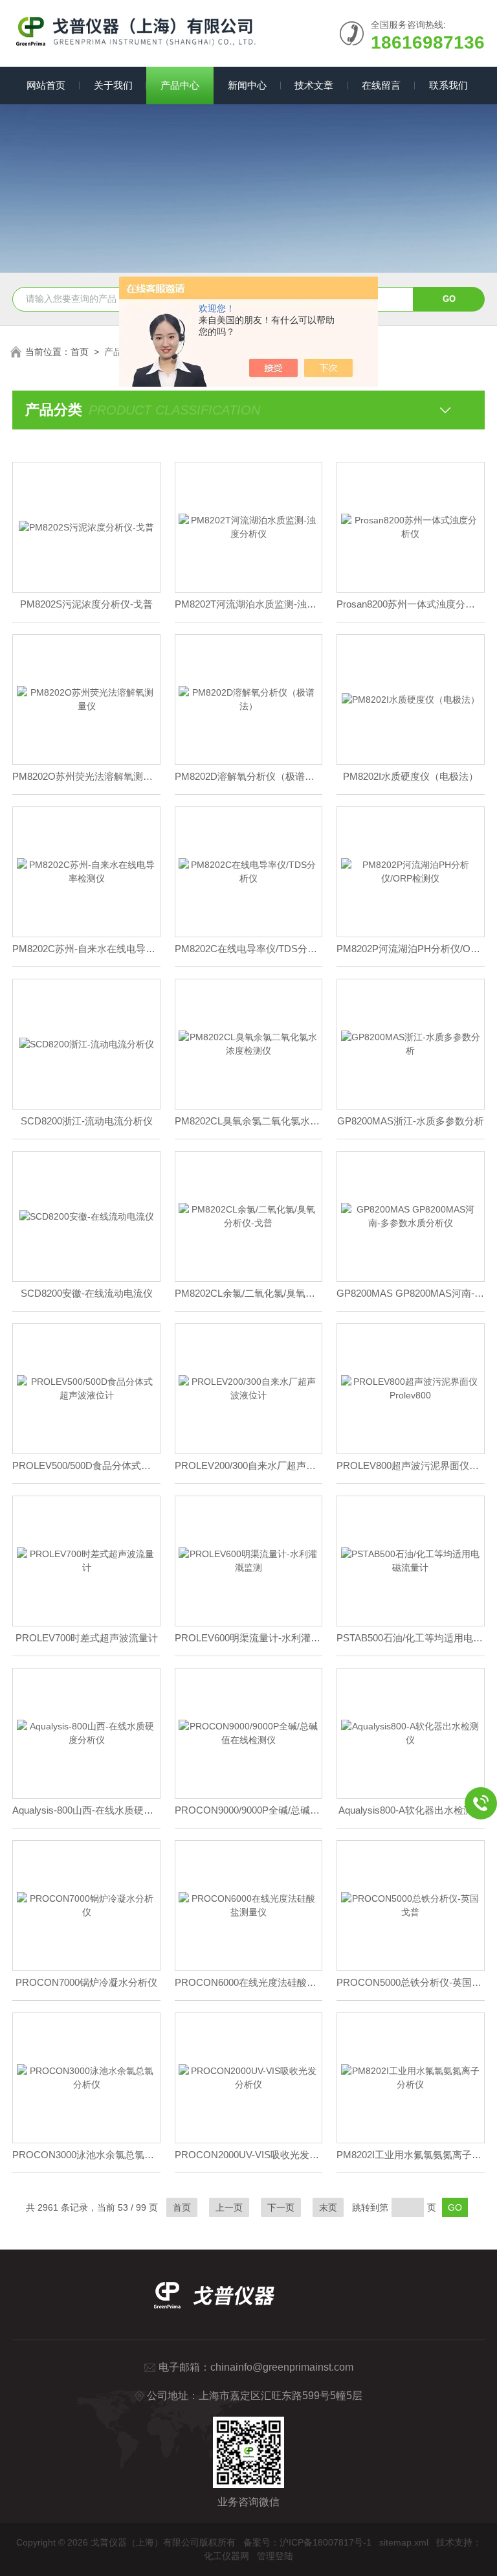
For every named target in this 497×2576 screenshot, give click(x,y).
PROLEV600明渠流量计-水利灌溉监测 (249, 1638)
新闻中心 (247, 85)
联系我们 (448, 85)
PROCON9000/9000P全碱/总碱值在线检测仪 (249, 1810)
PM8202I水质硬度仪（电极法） (411, 776)
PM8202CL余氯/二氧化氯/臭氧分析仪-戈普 (249, 1293)
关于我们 (113, 85)
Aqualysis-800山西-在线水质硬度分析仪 (86, 1810)
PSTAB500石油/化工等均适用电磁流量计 (411, 1638)
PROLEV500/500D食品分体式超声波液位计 (86, 1465)
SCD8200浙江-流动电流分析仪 (87, 1121)
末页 (328, 2207)
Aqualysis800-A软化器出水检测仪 (411, 1810)
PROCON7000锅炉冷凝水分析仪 (86, 1982)
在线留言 (381, 85)
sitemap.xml (404, 2542)
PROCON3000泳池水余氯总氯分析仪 (86, 2155)
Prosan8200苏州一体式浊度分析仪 (411, 604)
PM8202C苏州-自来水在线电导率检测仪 (86, 949)
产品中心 (180, 85)
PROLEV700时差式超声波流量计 (87, 1638)
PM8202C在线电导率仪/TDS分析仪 (249, 949)
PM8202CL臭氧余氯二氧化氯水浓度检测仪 (249, 1121)
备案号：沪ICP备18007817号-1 (307, 2542)
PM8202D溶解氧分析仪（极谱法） (249, 776)
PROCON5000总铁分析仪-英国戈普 (411, 1982)
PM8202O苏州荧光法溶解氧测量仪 (86, 776)
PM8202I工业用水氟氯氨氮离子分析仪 (411, 2155)
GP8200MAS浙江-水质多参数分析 (411, 1121)
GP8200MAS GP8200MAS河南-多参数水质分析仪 (411, 1293)
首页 (80, 352)
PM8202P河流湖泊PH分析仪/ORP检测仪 (411, 949)
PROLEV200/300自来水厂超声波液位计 (249, 1465)
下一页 (281, 2207)
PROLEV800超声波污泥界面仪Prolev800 (411, 1465)
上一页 (229, 2207)
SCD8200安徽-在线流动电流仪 (87, 1293)
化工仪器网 (226, 2556)
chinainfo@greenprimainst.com (282, 2367)
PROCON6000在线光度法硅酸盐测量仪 (249, 1982)
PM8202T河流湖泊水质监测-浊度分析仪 (249, 604)
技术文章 (314, 85)
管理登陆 (275, 2556)
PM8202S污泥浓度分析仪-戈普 (86, 604)
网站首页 (46, 85)
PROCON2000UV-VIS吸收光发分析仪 (249, 2155)
